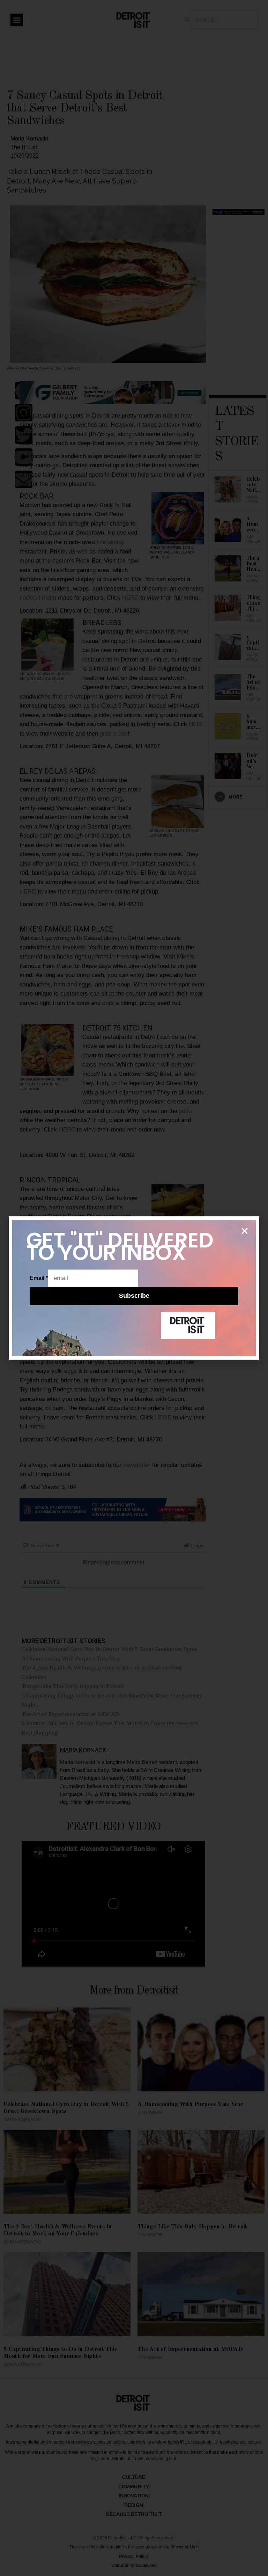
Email (39, 1278)
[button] (245, 1231)
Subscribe (134, 1296)
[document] (134, 1288)
